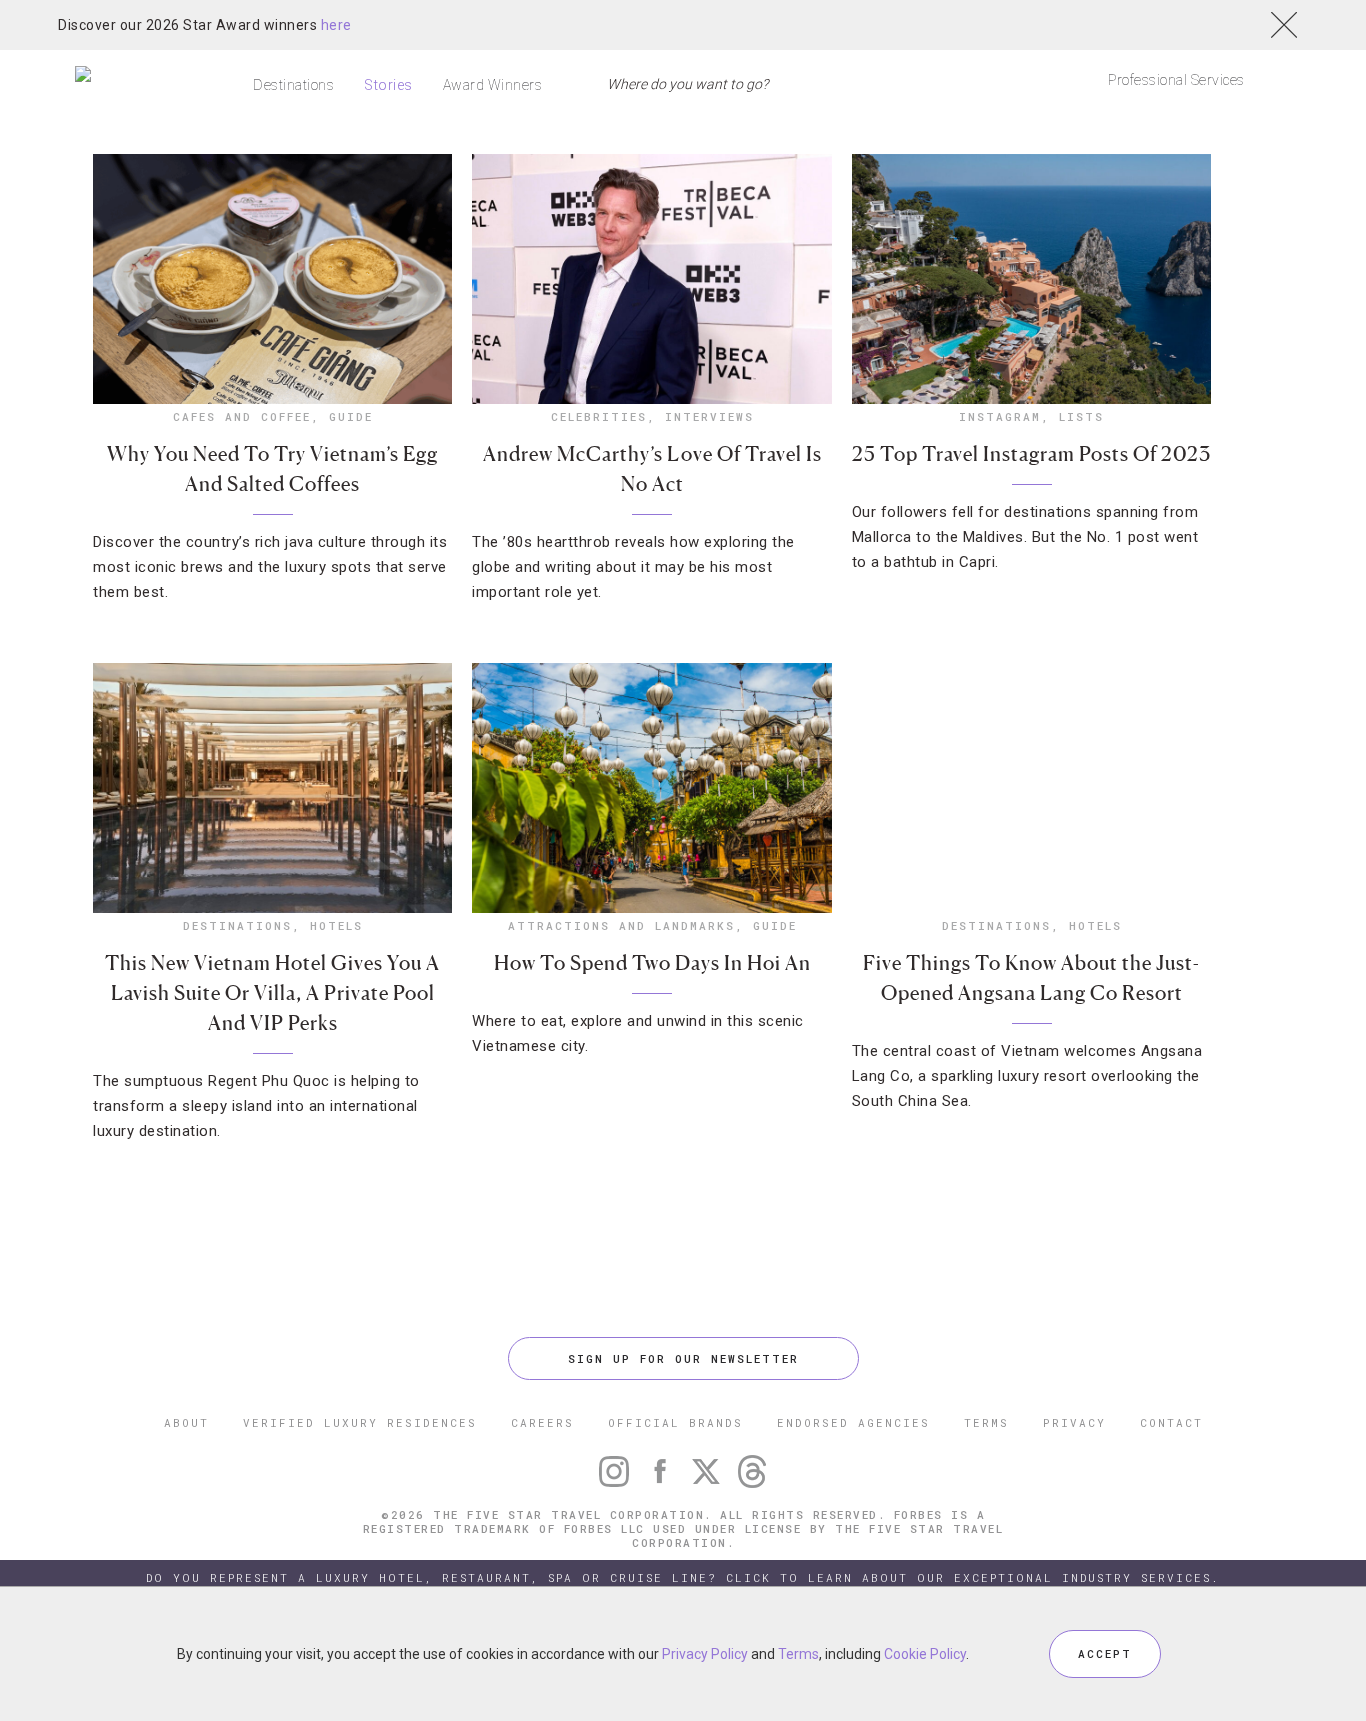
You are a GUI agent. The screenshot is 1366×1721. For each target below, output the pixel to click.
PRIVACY (1074, 1422)
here (336, 25)
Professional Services (1176, 80)
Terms (798, 1654)
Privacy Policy (705, 1654)
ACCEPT (1105, 1653)
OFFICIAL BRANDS (675, 1422)
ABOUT (186, 1422)
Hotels (336, 925)
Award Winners (493, 85)
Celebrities (599, 416)
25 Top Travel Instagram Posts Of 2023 (1031, 454)
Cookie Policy (925, 1654)
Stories (388, 85)
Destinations (293, 85)
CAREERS (542, 1422)
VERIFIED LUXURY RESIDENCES (360, 1422)
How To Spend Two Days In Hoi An (652, 963)
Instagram (1000, 416)
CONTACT (1171, 1422)
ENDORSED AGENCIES (853, 1422)
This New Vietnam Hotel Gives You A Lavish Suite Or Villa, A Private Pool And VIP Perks (272, 993)
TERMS (986, 1422)
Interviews (709, 416)
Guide (351, 416)
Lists (1081, 416)
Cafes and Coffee (242, 416)
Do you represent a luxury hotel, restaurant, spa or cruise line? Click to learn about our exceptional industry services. (683, 1577)
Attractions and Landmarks (621, 925)
